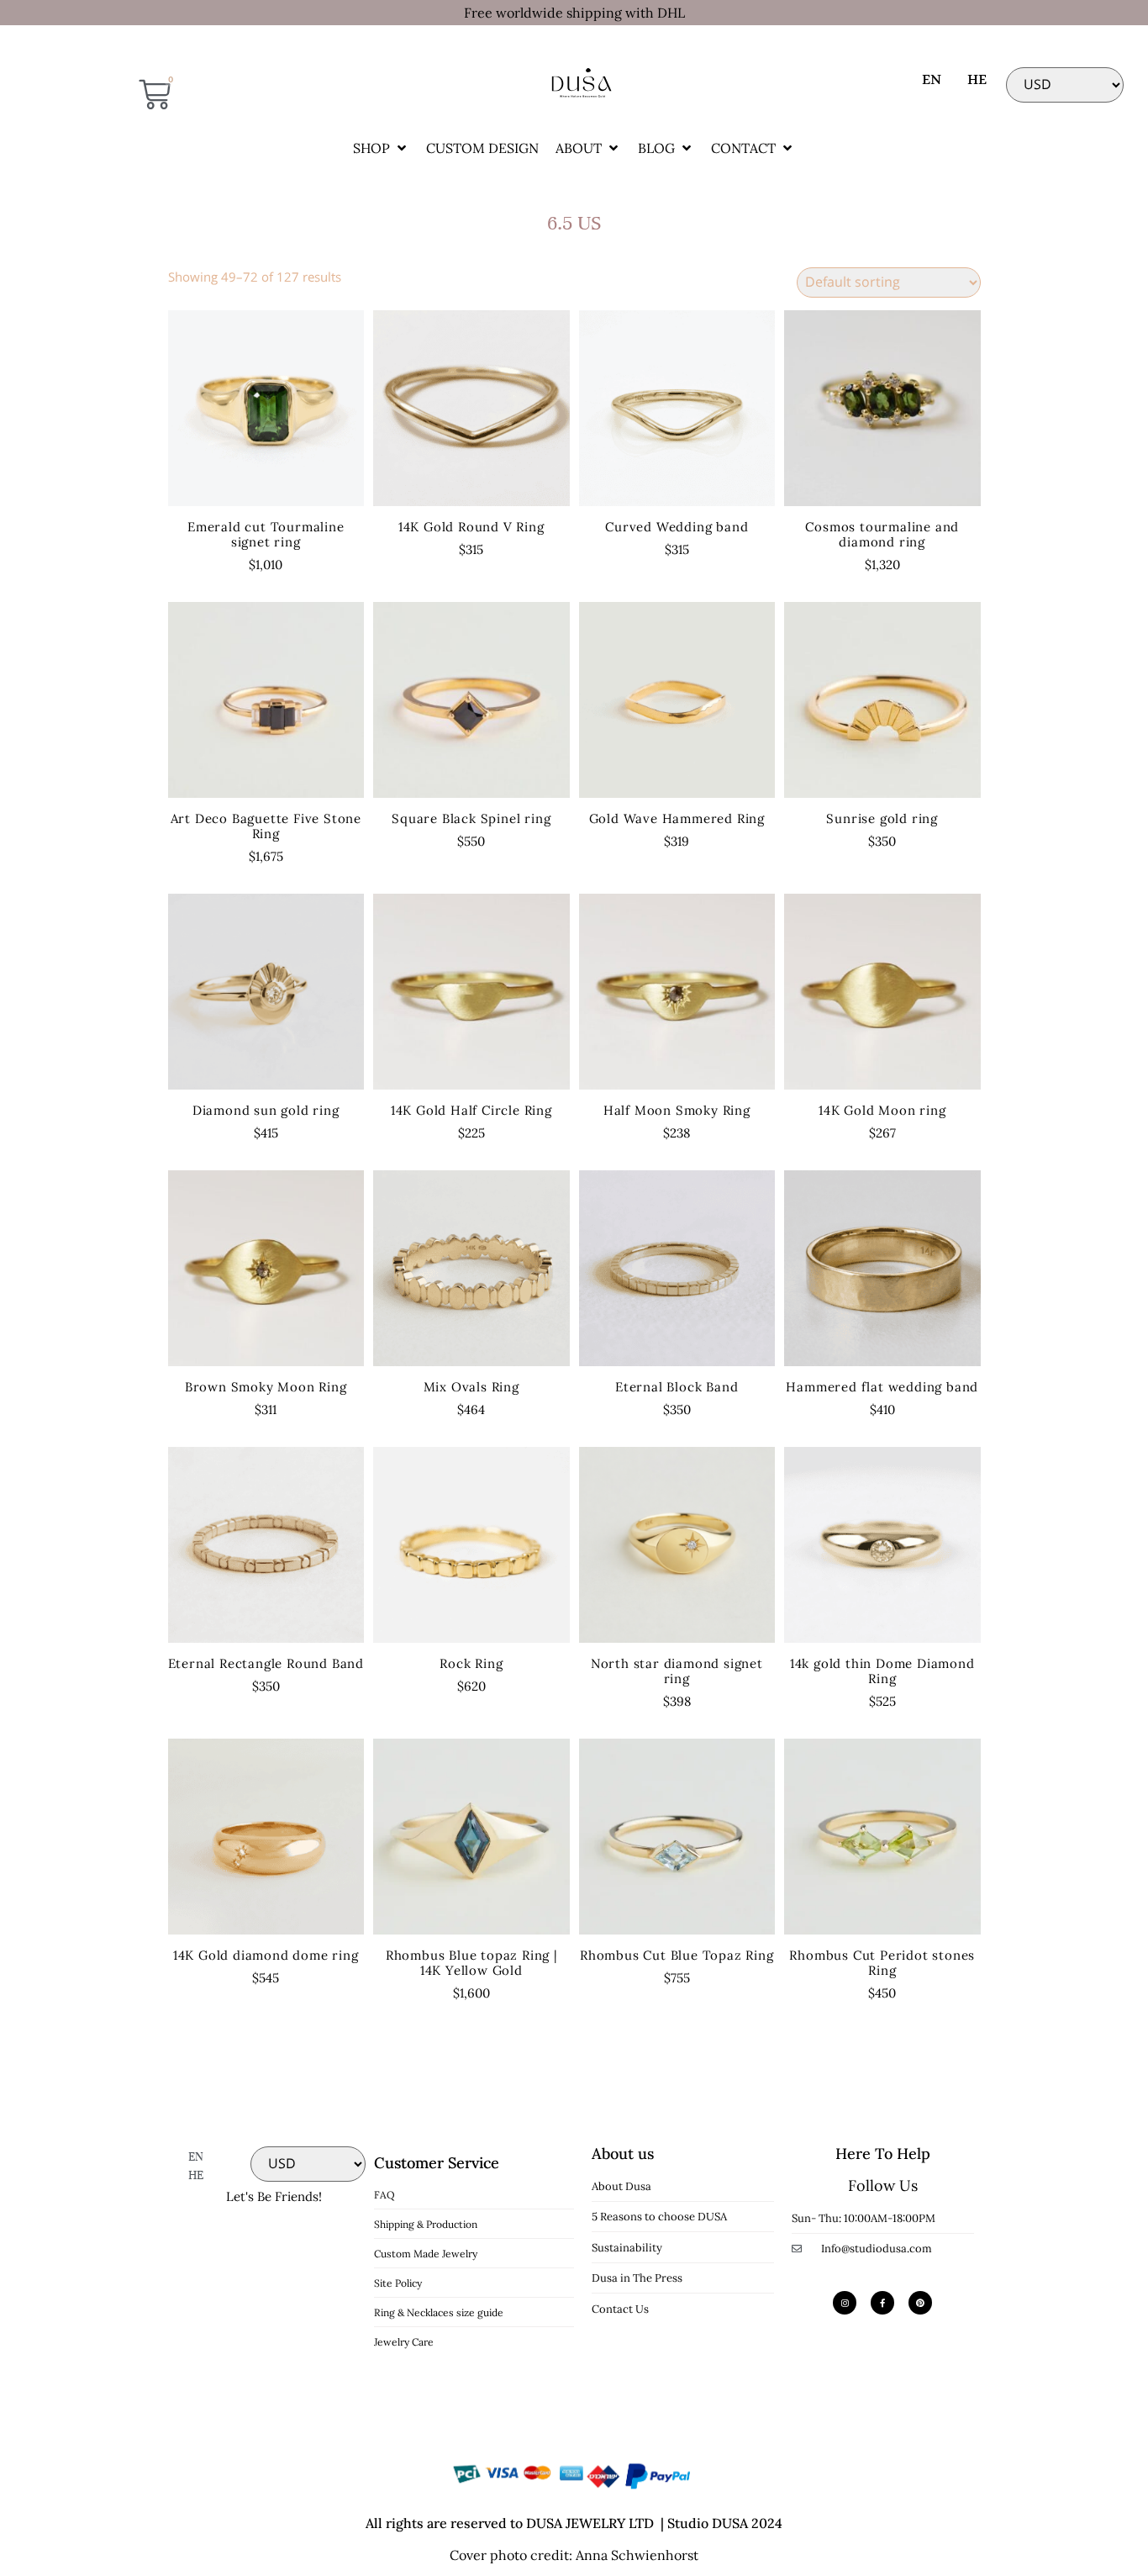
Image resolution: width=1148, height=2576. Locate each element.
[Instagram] (845, 2303)
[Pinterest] (920, 2303)
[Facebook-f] (882, 2303)
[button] (381, 148)
